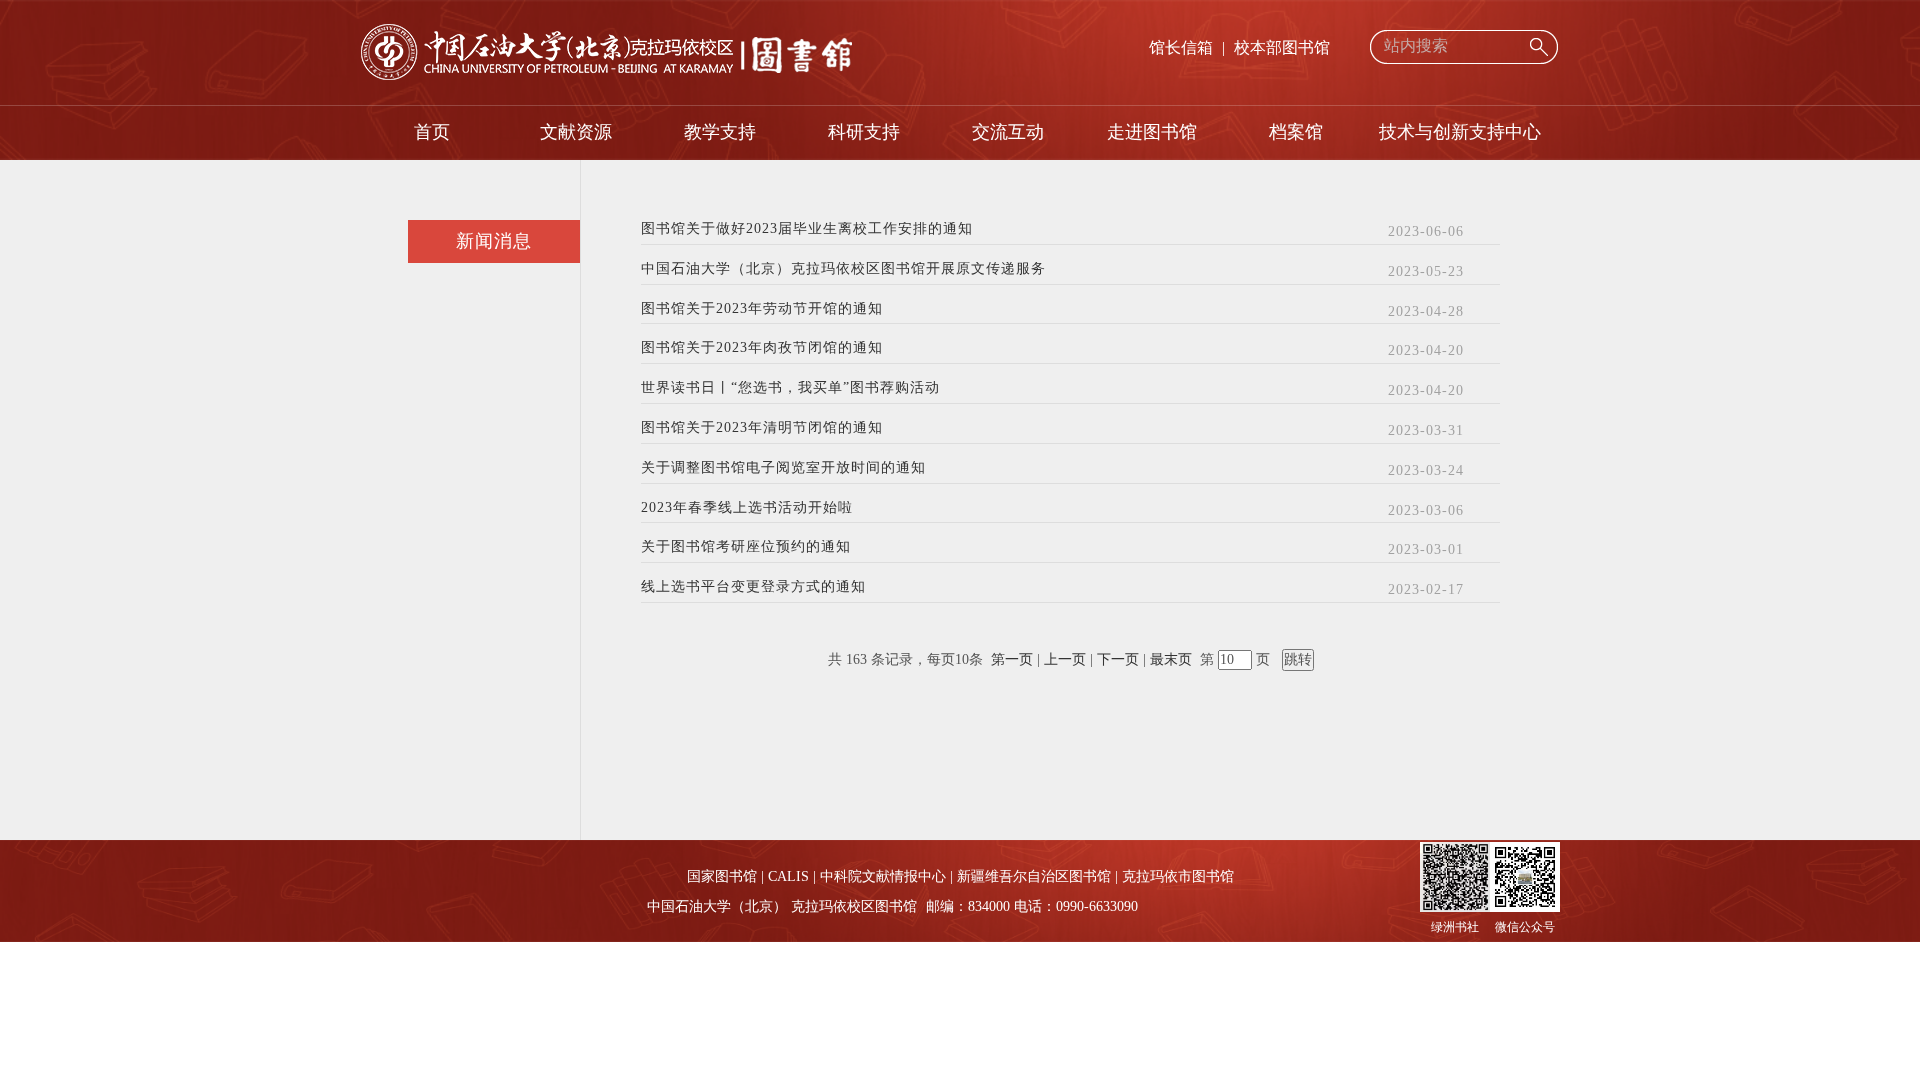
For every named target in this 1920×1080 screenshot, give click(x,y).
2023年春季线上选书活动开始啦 (747, 508)
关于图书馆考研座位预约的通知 (746, 547)
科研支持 (864, 132)
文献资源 (576, 132)
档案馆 (1296, 132)
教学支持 (720, 132)
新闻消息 (494, 241)
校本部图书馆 (1282, 47)
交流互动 (1008, 132)
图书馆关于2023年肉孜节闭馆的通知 (762, 348)
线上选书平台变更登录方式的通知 (753, 587)
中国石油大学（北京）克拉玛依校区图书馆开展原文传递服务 (843, 269)
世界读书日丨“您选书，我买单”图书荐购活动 (790, 388)
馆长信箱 (1181, 47)
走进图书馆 (1152, 132)
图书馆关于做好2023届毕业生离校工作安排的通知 (807, 229)
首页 (432, 132)
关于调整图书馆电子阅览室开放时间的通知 (783, 468)
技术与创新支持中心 (1460, 132)
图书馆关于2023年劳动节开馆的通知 (762, 309)
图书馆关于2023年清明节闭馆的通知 (762, 428)
